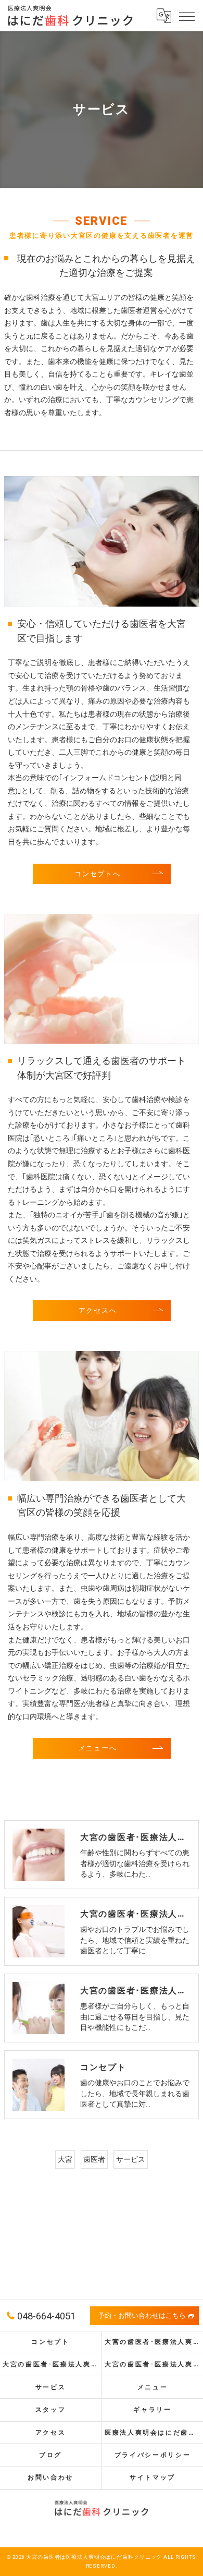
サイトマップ (153, 2477)
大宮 (65, 2159)
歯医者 (94, 2159)
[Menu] (187, 16)
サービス (131, 2159)
